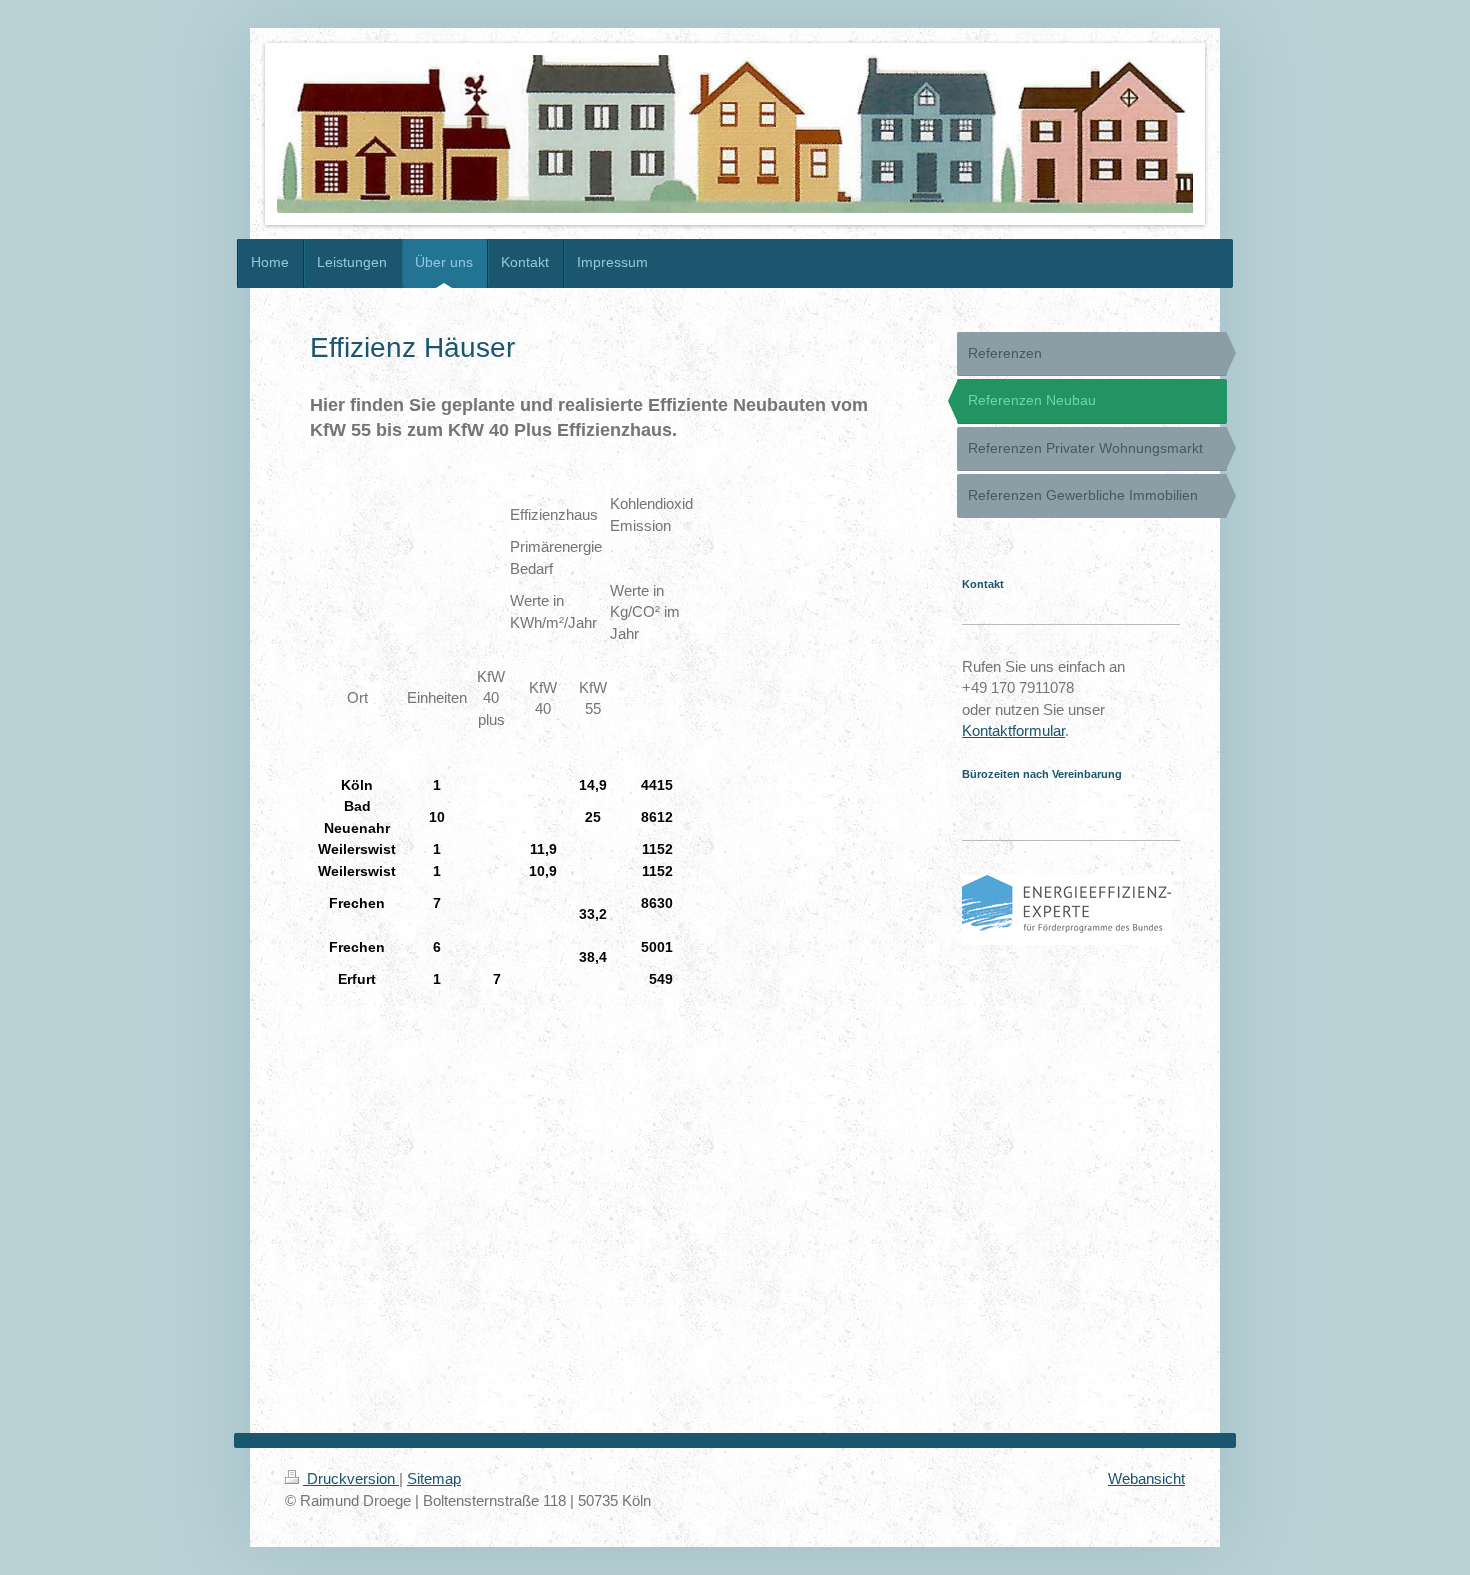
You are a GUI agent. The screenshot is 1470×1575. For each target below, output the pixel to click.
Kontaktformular (1013, 730)
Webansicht (1146, 1478)
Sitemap (434, 1478)
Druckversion (351, 1478)
